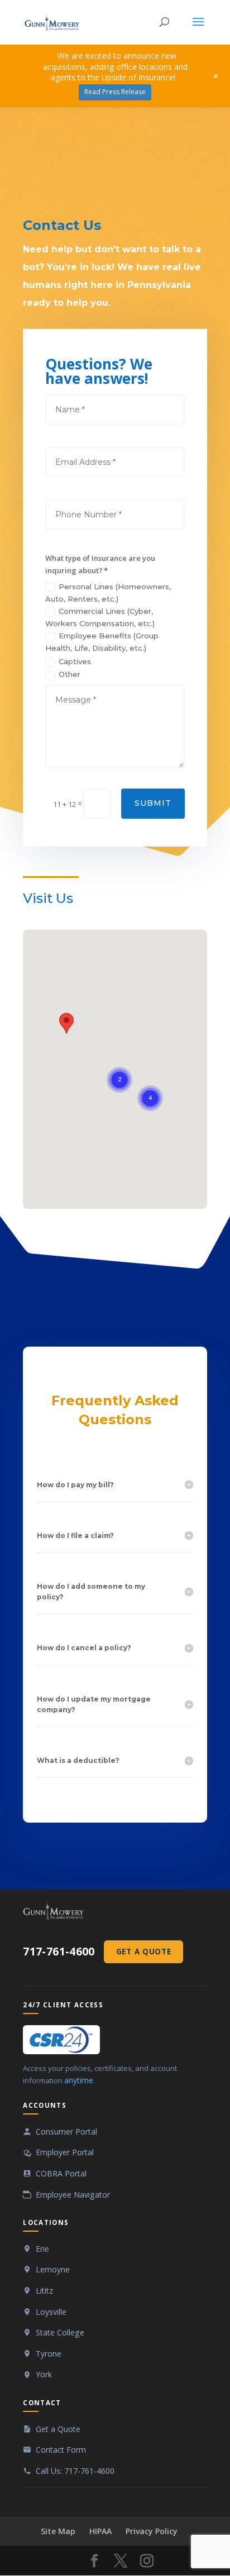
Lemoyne (53, 2269)
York (44, 2374)
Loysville (51, 2312)
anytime (79, 2080)
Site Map (58, 2531)
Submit (153, 803)
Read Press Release (115, 92)
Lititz (44, 2291)
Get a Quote (143, 1951)
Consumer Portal (66, 2132)
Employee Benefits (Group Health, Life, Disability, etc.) (102, 642)
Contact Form (61, 2450)
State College (60, 2332)
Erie (42, 2249)
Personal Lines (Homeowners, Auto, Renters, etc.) (108, 593)
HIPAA (100, 2531)
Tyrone (49, 2354)
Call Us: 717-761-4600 (75, 2471)
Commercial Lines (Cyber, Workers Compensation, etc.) (100, 617)
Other (70, 674)
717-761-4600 (59, 1952)
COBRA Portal (61, 2173)
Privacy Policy (152, 2531)
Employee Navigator (73, 2195)
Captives (75, 661)
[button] (66, 1023)
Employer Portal (65, 2152)
